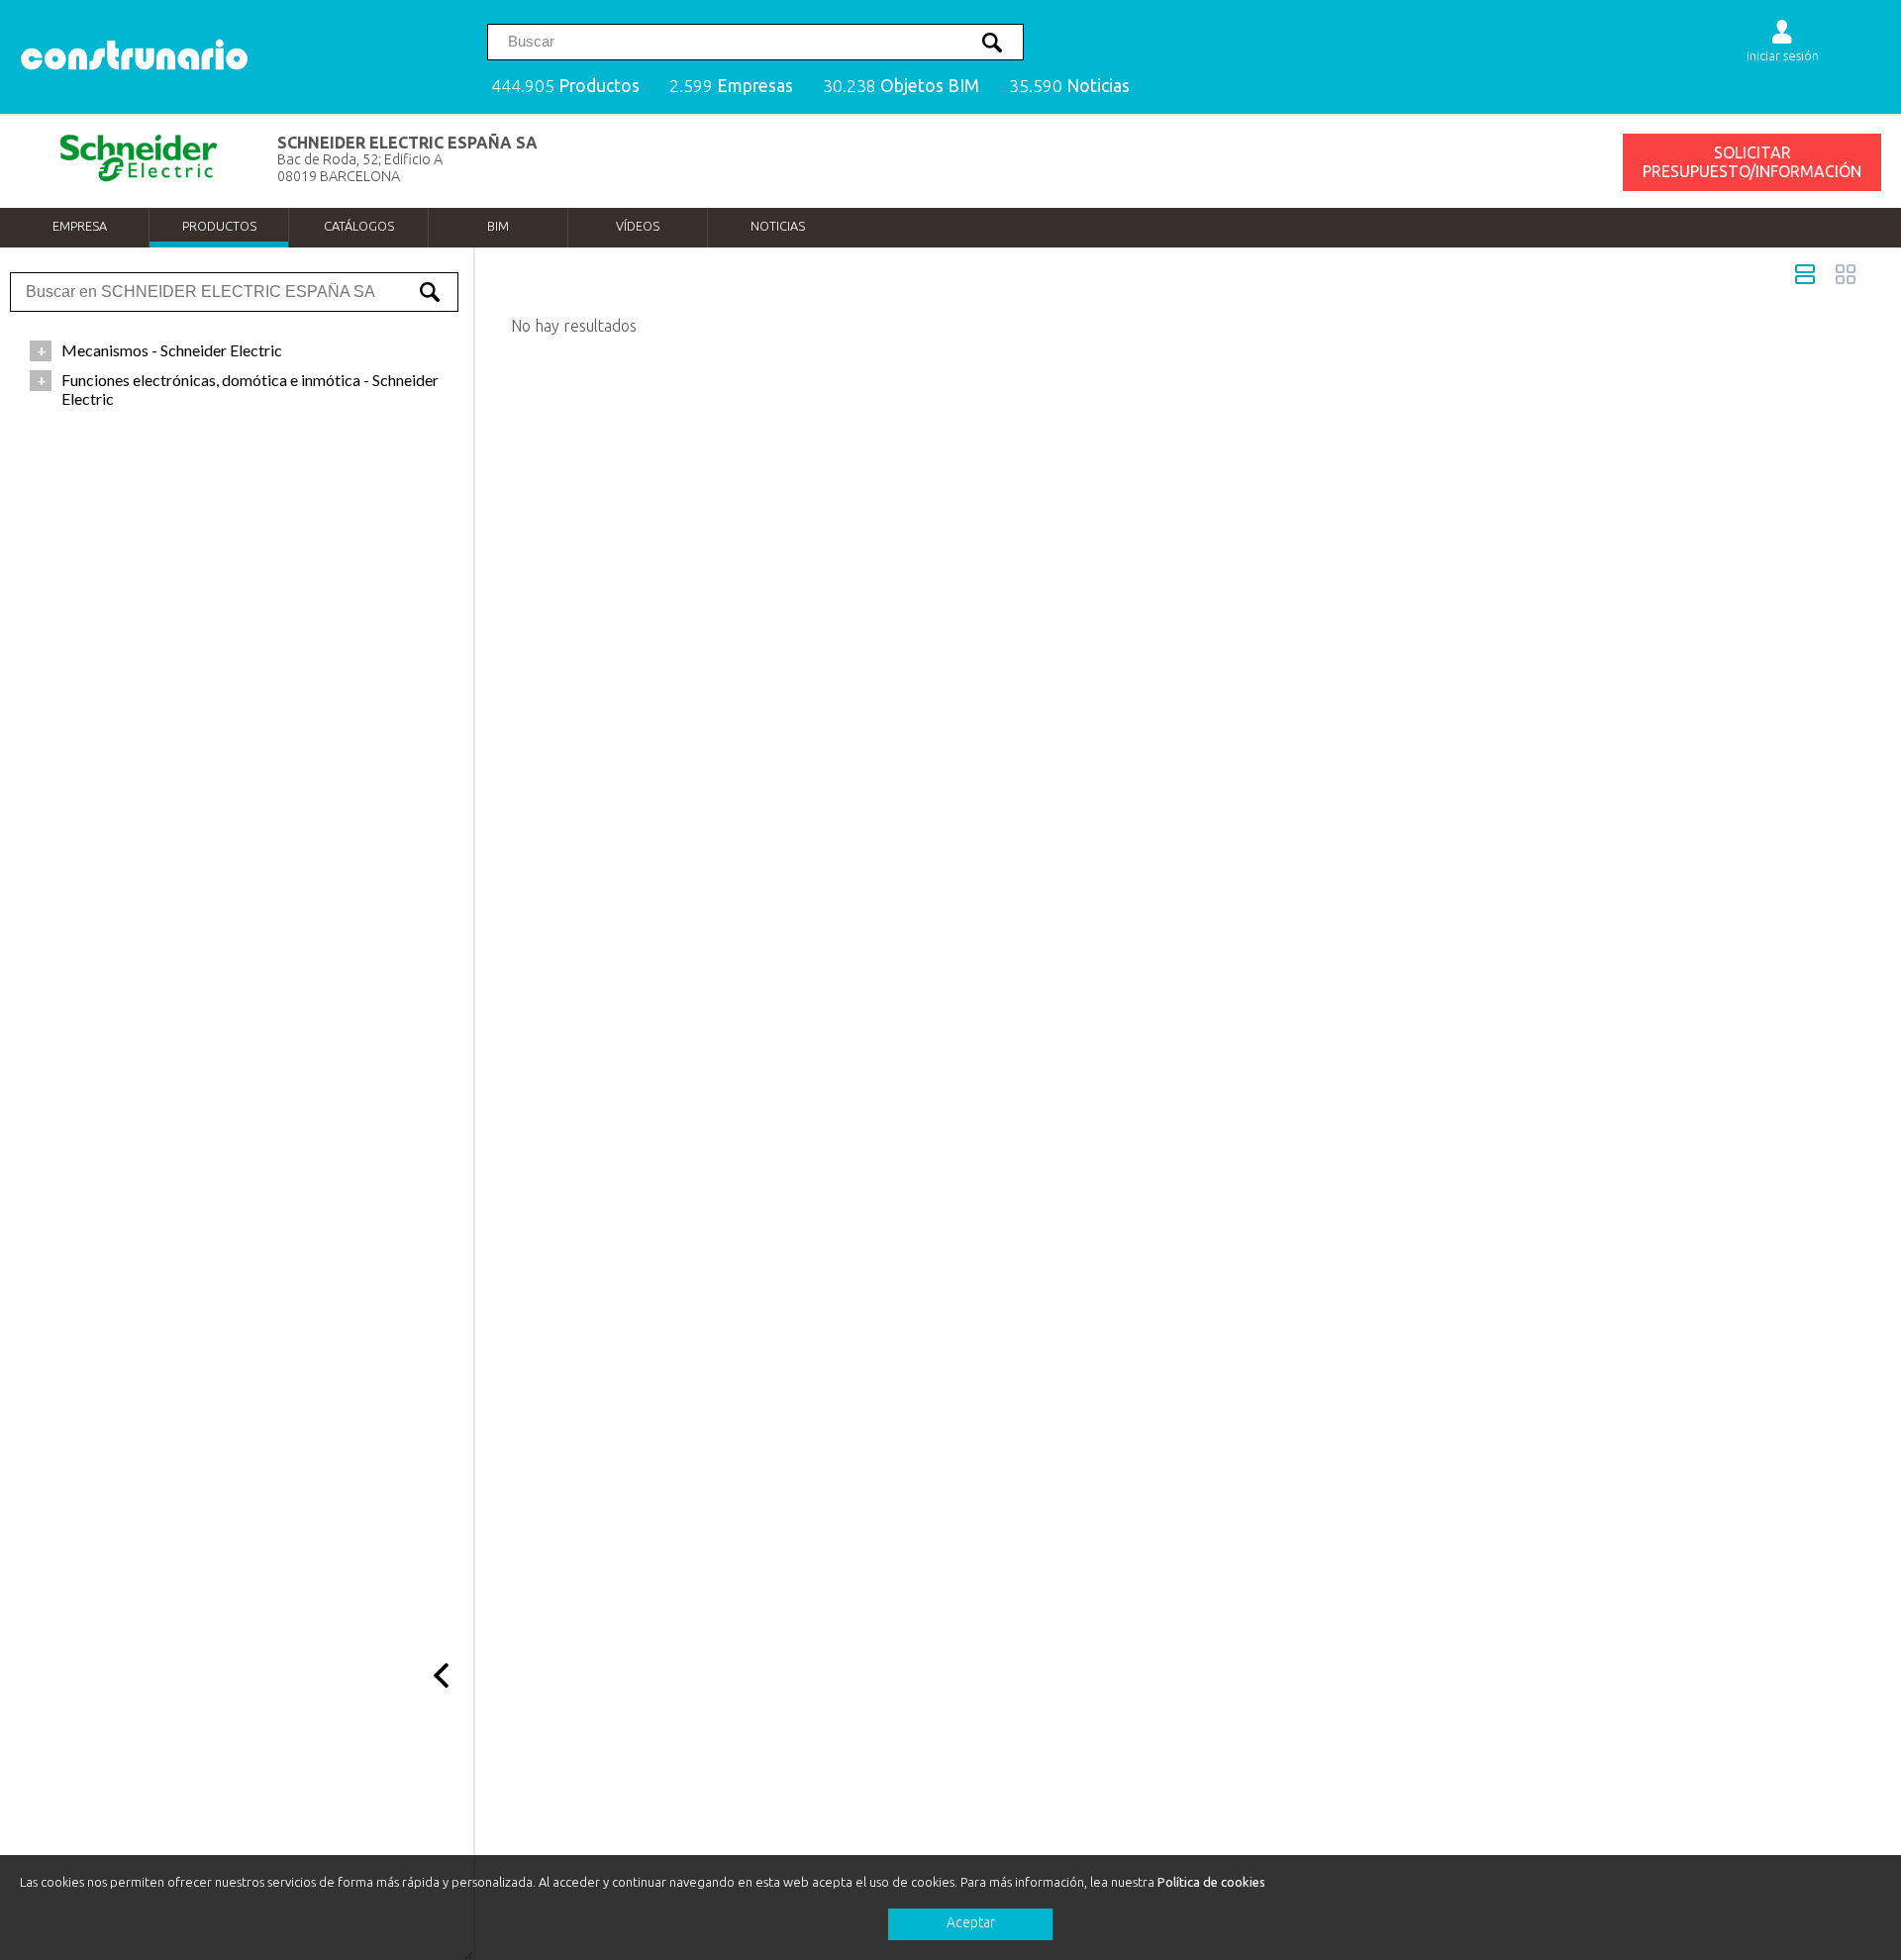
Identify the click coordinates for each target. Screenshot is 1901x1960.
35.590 (1069, 86)
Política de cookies (1211, 1882)
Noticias (778, 226)
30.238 (901, 86)
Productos (219, 226)
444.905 (565, 86)
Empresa (80, 226)
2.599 (731, 86)
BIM (498, 226)
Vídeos (638, 226)
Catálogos (359, 226)
